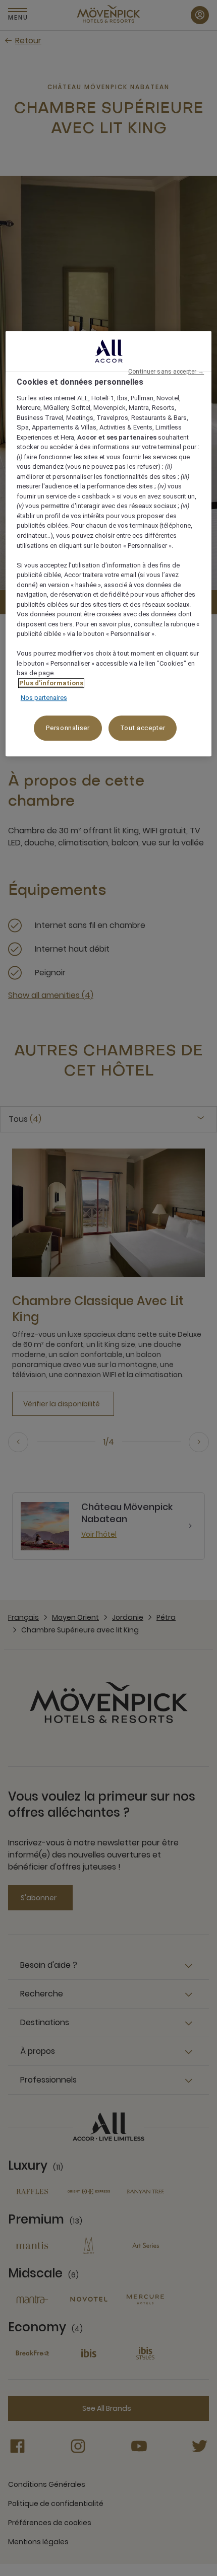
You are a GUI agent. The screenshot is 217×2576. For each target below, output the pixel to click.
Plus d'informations (51, 683)
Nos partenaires (44, 698)
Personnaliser (68, 728)
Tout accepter (143, 728)
